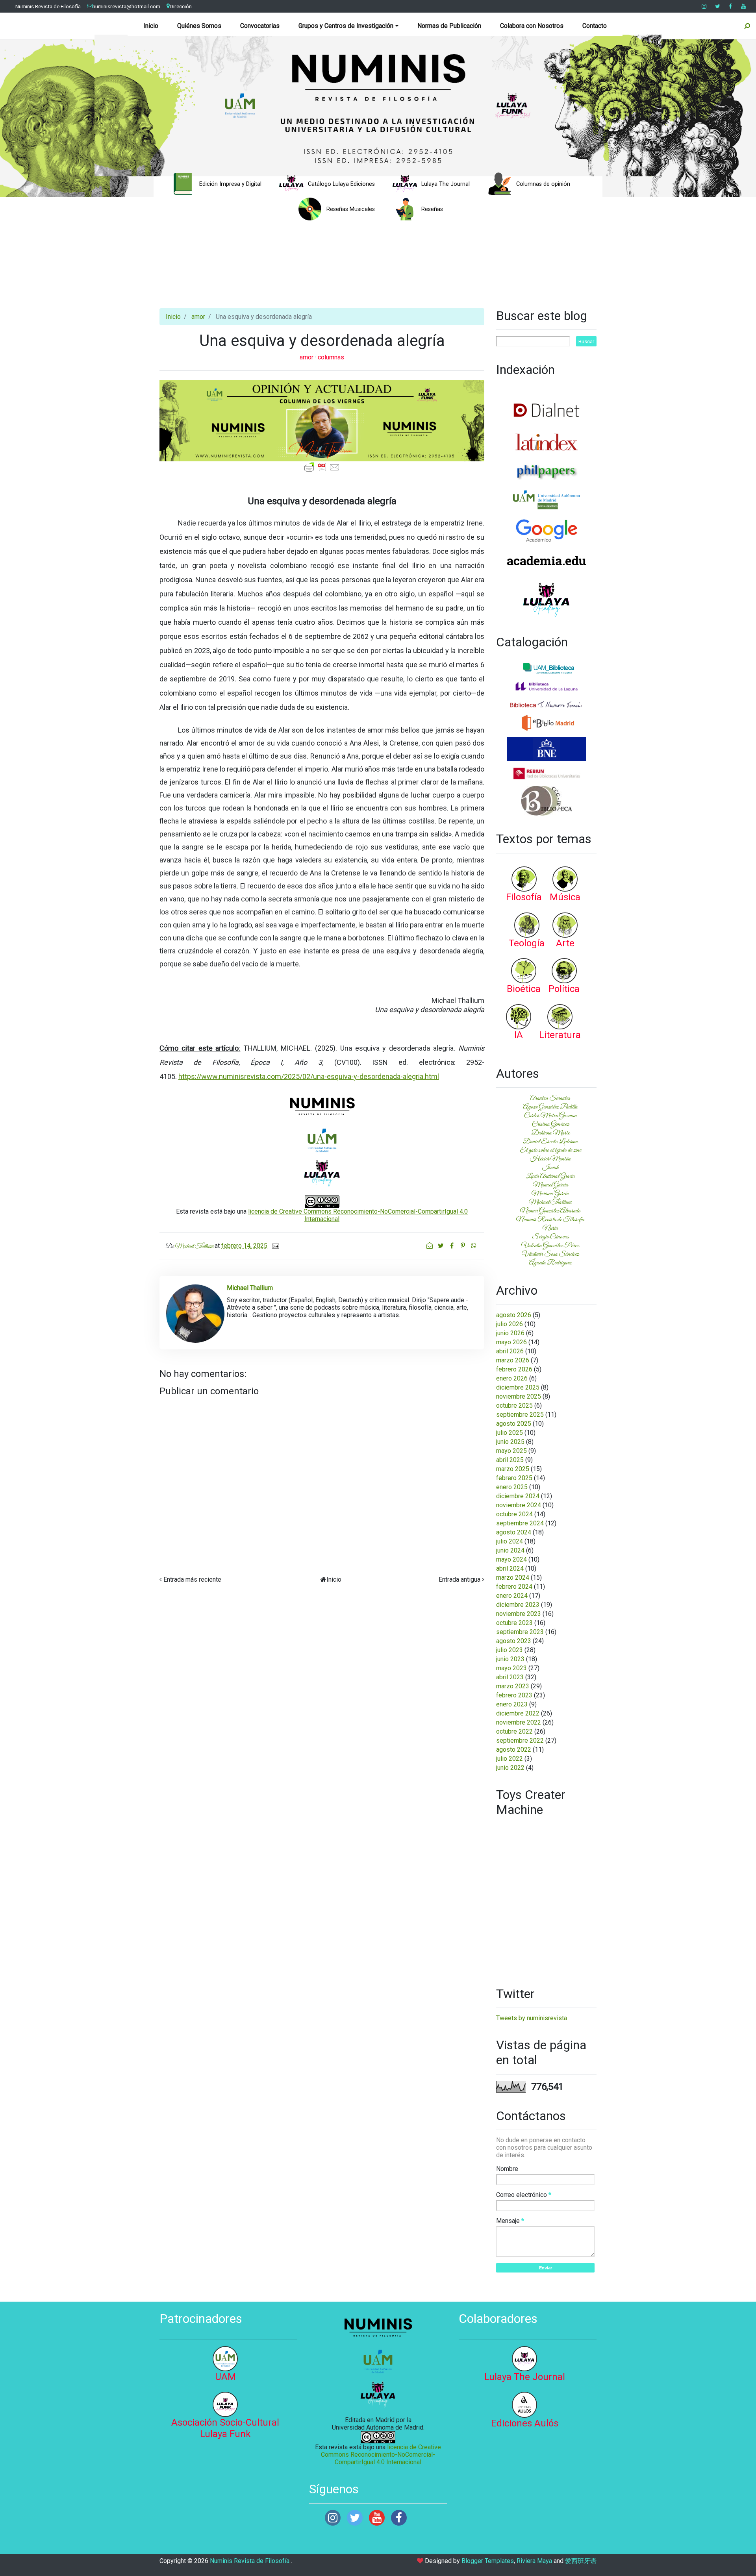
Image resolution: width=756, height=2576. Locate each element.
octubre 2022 (514, 1731)
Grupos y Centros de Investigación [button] (346, 26)
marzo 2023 (513, 1686)
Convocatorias (260, 26)
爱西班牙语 (581, 2561)
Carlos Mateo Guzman (550, 1116)
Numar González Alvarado (550, 1211)
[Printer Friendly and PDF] (322, 467)
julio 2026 (510, 1324)
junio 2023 (510, 1659)
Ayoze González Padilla (550, 1107)
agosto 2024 (514, 1532)
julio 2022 (510, 1759)
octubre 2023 (514, 1623)
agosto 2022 (514, 1750)
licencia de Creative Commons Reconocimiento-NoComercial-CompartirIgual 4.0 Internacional (381, 2455)
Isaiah (550, 1168)
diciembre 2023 (518, 1605)
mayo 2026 (511, 1342)
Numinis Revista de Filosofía (48, 6)
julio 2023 (510, 1650)
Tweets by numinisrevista (532, 2018)
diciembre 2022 (518, 1713)
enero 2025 (512, 1487)
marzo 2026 (513, 1360)
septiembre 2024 (520, 1523)
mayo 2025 (511, 1451)
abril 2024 (510, 1568)
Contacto (595, 26)
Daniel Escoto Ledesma (550, 1142)
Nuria (550, 1228)
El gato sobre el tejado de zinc (550, 1150)
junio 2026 (510, 1333)
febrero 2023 (514, 1695)
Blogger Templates (488, 2561)
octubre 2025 (514, 1406)
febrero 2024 (514, 1587)
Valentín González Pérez (550, 1245)
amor (198, 317)
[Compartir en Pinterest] (463, 1246)
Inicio (151, 26)
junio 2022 (510, 1768)
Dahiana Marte (550, 1133)
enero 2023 (512, 1704)
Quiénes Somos (199, 26)
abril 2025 (510, 1460)
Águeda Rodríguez (550, 1263)
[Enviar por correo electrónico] (430, 1246)
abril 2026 (510, 1351)
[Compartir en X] (441, 1246)
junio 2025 (510, 1442)
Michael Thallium (550, 1202)
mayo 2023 (511, 1668)
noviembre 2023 (519, 1614)
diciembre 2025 (518, 1387)
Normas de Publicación (449, 26)
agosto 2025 (514, 1424)
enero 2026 (512, 1378)
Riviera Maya (534, 2561)
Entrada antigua (460, 1579)
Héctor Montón (550, 1159)
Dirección (181, 6)
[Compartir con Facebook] (452, 1246)
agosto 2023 (514, 1641)
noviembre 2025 (519, 1396)
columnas (331, 357)
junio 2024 (510, 1550)
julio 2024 (510, 1541)
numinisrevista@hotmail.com (126, 6)
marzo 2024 (513, 1578)
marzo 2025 (513, 1469)
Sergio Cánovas (550, 1237)
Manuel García (550, 1185)
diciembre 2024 (518, 1496)
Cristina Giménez (550, 1124)
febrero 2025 (514, 1478)
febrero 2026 (514, 1369)
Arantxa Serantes (550, 1098)
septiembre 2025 (520, 1415)
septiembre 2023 (520, 1632)
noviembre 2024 (519, 1505)
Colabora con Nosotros (532, 26)
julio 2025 (510, 1433)
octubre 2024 (514, 1514)
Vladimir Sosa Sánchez (550, 1254)
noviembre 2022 (519, 1722)
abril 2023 (510, 1677)
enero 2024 (512, 1596)
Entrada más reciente (192, 1579)
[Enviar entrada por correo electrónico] (274, 1246)
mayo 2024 (511, 1559)
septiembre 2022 (520, 1740)
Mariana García (550, 1194)
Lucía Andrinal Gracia (550, 1176)
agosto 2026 (514, 1315)
